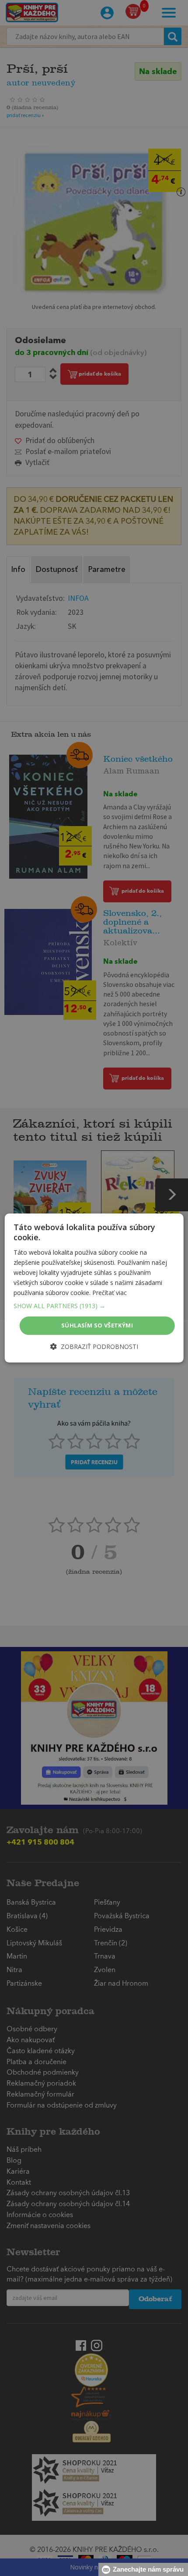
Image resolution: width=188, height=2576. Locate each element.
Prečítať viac (110, 1293)
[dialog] (94, 1288)
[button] (94, 1306)
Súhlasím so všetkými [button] (97, 1325)
